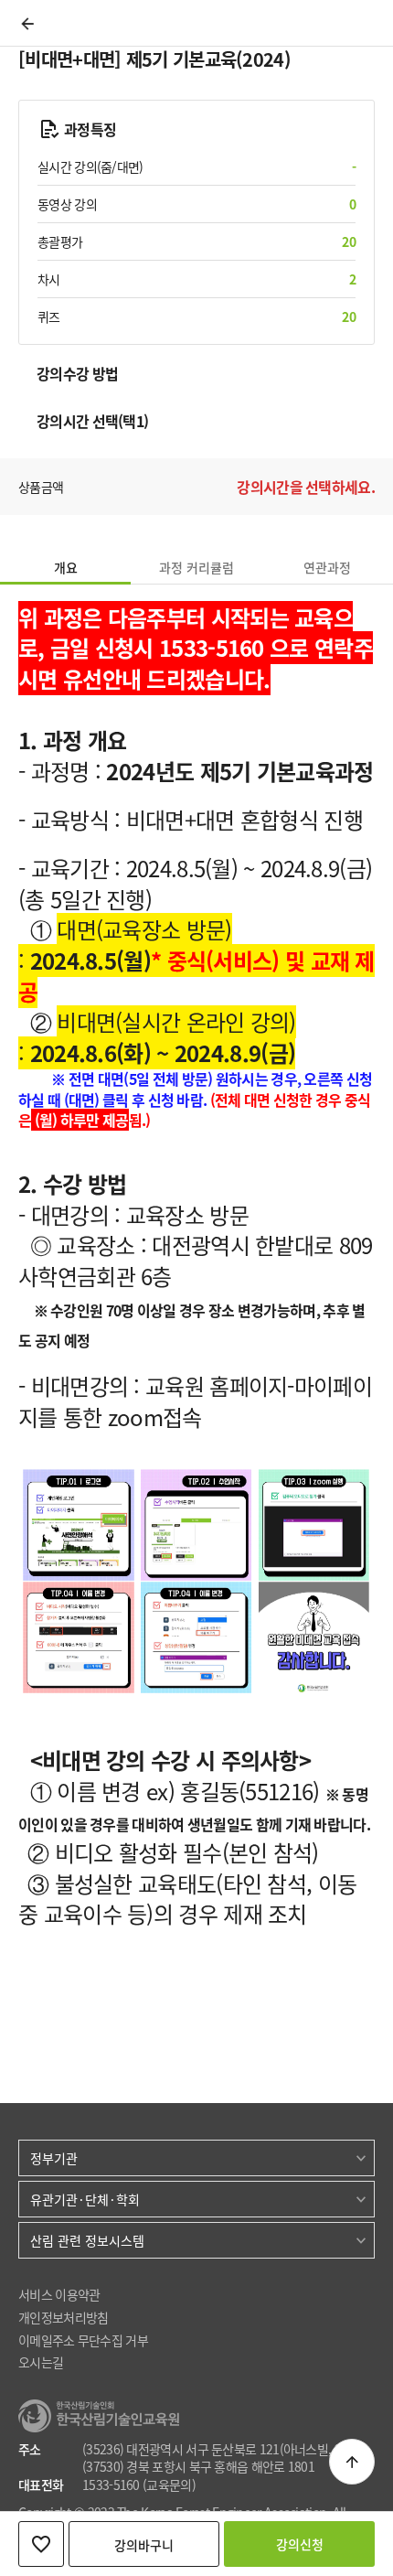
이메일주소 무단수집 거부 (83, 2340)
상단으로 (352, 2462)
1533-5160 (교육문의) (139, 2485)
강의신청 (300, 2544)
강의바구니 (144, 2545)
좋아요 (41, 2544)
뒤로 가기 (27, 24)
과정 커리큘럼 (196, 567)
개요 (66, 567)
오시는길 (41, 2362)
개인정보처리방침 (63, 2318)
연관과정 (327, 567)
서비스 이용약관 (59, 2295)
